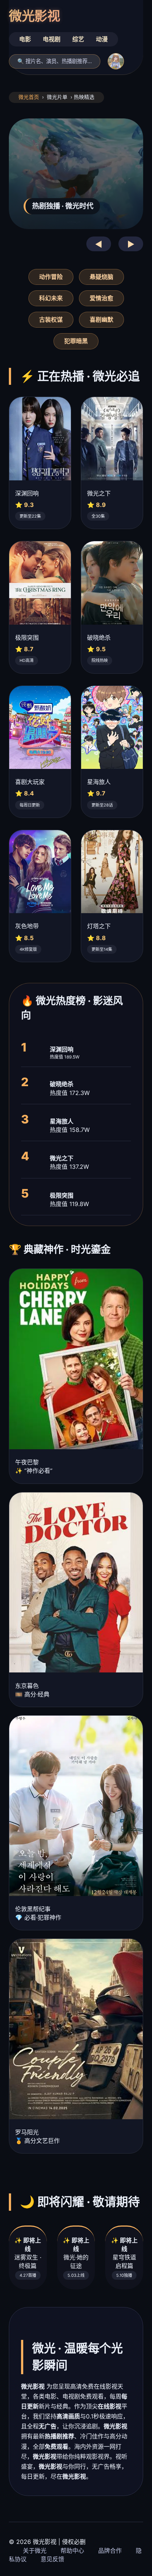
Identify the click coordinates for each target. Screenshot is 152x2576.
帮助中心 (72, 2551)
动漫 (102, 39)
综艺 (78, 39)
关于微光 (35, 2551)
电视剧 (52, 39)
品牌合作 (110, 2551)
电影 (25, 39)
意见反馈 (52, 2559)
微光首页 (29, 97)
